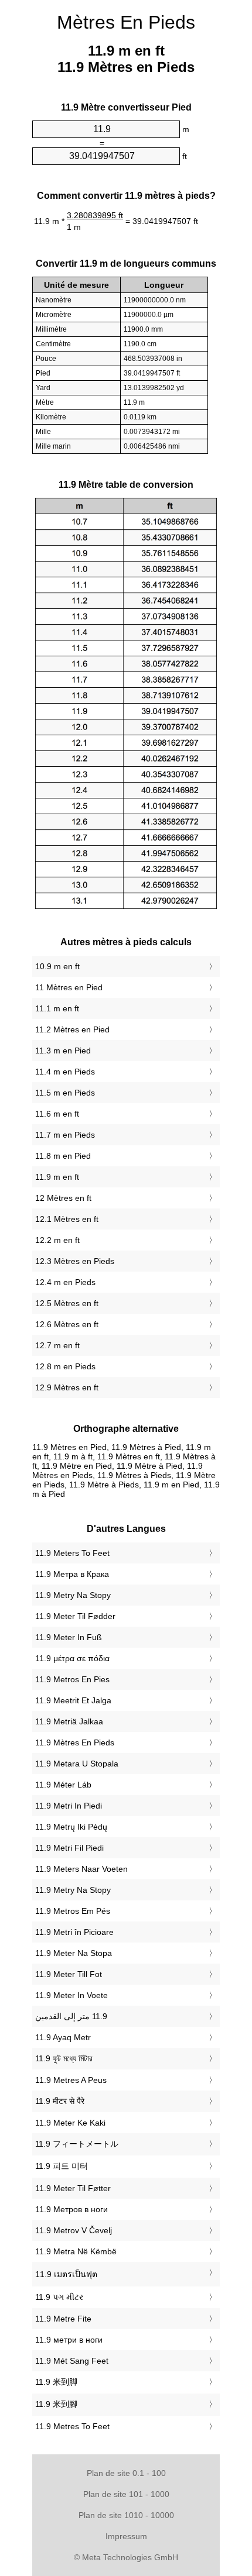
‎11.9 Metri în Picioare (74, 1932)
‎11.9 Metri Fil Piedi (69, 1848)
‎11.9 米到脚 (56, 2382)
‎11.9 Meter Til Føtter (73, 2188)
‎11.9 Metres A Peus (71, 2080)
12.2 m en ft (57, 1240)
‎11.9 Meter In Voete (71, 1995)
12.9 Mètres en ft (67, 1387)
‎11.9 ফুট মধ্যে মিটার (64, 2058)
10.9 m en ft (57, 966)
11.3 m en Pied (63, 1051)
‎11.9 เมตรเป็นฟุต (66, 2274)
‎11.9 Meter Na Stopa (74, 1953)
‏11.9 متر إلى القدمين (71, 2016)
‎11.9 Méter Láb (63, 1785)
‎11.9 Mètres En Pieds (75, 1742)
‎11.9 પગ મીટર (59, 2297)
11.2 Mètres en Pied (72, 1029)
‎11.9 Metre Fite (63, 2319)
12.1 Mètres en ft (67, 1219)
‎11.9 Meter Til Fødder (75, 1616)
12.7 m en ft (57, 1345)
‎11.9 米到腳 (56, 2404)
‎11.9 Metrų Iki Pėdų (71, 1827)
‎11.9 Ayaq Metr (63, 2037)
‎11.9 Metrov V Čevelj (74, 2230)
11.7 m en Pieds (65, 1135)
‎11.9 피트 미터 (62, 2166)
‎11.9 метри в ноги (69, 2340)
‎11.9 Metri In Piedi (69, 1806)
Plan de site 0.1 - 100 (126, 2473)
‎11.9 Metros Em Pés (73, 1911)
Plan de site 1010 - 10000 (126, 2515)
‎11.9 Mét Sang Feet (72, 2361)
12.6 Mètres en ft (67, 1324)
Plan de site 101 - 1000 (126, 2494)
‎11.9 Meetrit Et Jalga (73, 1700)
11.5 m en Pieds (65, 1093)
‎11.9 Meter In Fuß (69, 1637)
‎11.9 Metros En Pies (72, 1679)
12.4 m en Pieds (65, 1282)
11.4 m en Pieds (65, 1072)
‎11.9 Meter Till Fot (69, 1974)
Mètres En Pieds (126, 22)
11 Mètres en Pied (69, 987)
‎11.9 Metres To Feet (72, 2426)
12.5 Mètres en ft (67, 1303)
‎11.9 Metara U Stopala (77, 1764)
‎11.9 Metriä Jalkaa (69, 1721)
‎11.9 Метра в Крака (72, 1574)
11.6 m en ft (57, 1114)
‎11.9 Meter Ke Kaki (70, 2123)
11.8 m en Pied (63, 1156)
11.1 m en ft (57, 1008)
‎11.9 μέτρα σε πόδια (72, 1658)
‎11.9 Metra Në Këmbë (76, 2251)
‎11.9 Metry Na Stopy (73, 1595)
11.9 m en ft (57, 1177)
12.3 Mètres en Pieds (75, 1261)
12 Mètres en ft (63, 1198)
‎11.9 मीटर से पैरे (60, 2101)
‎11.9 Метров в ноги (71, 2209)
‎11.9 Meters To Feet (72, 1553)
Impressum (126, 2536)
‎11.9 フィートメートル (77, 2144)
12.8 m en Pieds (65, 1366)
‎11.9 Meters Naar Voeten (81, 1869)
